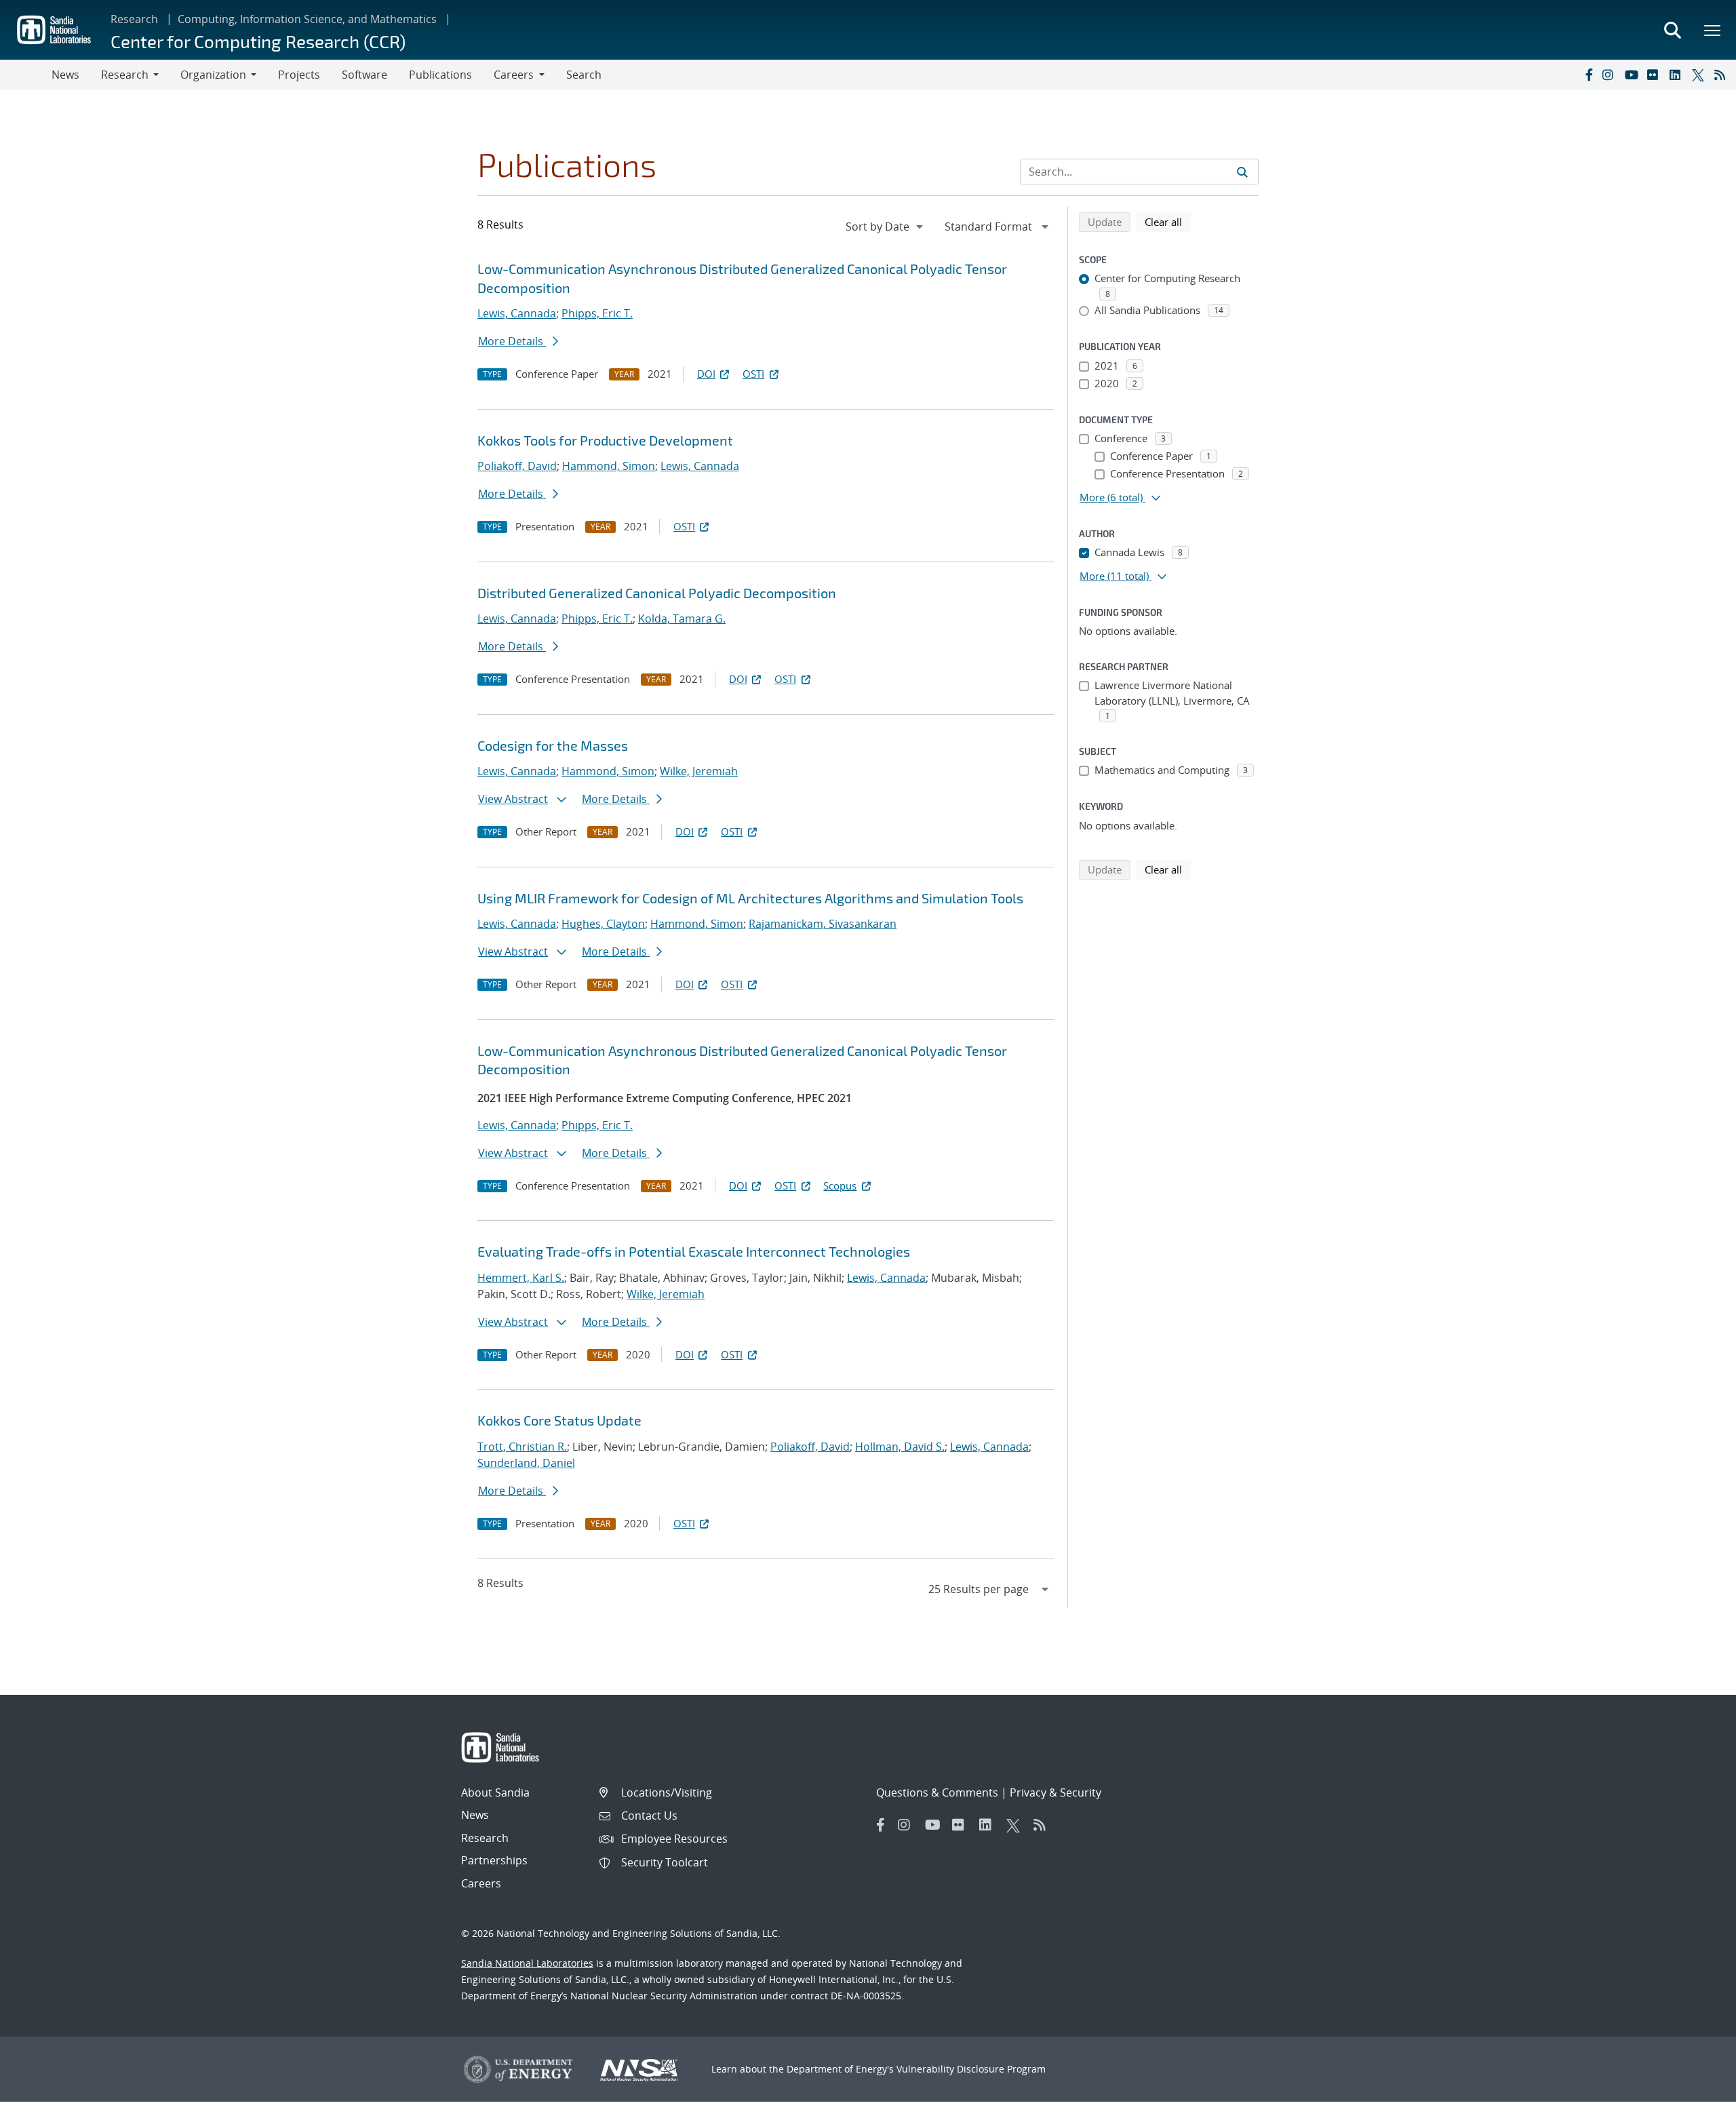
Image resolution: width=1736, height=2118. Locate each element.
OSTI (753, 374)
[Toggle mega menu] (1713, 30)
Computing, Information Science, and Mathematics (307, 19)
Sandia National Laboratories (527, 1963)
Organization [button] (213, 75)
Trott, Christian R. (522, 1447)
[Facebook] (1588, 75)
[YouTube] (1633, 75)
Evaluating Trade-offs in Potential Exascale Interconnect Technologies (694, 1251)
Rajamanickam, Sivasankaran (823, 924)
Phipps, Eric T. (597, 313)
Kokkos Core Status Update (559, 1420)
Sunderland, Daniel (526, 1463)
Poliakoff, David (517, 466)
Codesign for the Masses (553, 745)
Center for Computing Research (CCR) (258, 41)
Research (134, 19)
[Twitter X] (1700, 75)
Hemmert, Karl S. (521, 1278)
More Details (512, 341)
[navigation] (886, 227)
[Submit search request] (1242, 172)
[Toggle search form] (1672, 30)
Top (1696, 2102)
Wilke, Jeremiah (699, 771)
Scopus (840, 1185)
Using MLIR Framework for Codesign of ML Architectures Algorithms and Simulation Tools (750, 898)
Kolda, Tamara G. (682, 619)
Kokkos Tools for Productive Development (605, 440)
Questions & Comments (937, 1792)
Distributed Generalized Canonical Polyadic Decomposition (657, 593)
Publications (440, 75)
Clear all (1168, 221)
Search (584, 75)
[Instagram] (1611, 75)
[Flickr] (1655, 75)
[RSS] (1722, 75)
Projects (299, 75)
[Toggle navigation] (26, 75)
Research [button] (125, 75)
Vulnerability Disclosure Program (971, 2069)
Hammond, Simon (609, 466)
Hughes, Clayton (603, 924)
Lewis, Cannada (517, 313)
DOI (706, 374)
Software (364, 75)
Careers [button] (514, 75)
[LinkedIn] (1678, 75)
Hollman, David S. (900, 1447)
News (65, 75)
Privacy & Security (1056, 1792)
